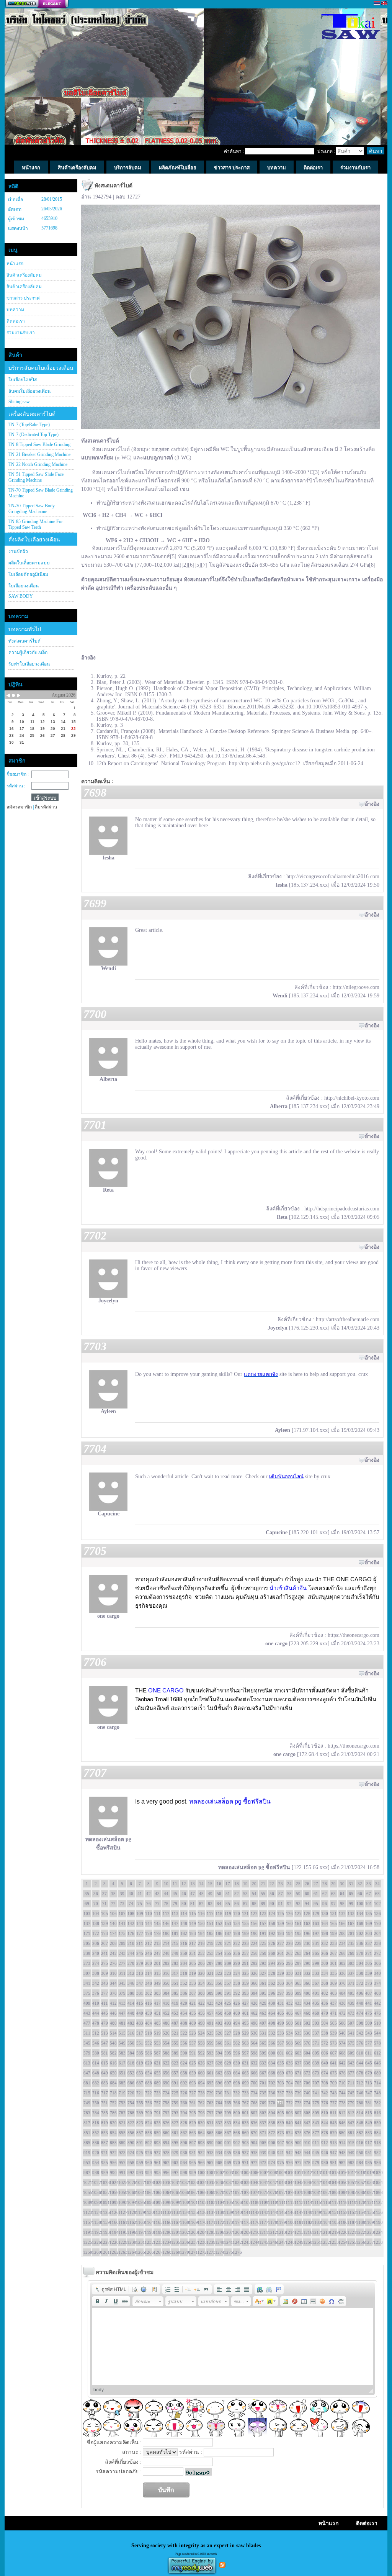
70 (96, 1904)
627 (210, 2063)
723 (157, 2093)
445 (105, 2013)
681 (87, 2083)
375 (87, 1993)
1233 (157, 2242)
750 (96, 2103)
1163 (140, 2222)
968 (219, 2163)
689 (157, 2083)
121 (245, 1914)
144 (149, 1923)
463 (263, 2013)
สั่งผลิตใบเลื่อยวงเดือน (34, 540)
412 (113, 2003)
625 (193, 2063)
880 (342, 2133)
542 (360, 2033)
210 (131, 1943)
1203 (193, 2232)
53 (245, 1894)
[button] (110, 2289)
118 (219, 1914)
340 (377, 1973)
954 (96, 2163)
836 (254, 2123)
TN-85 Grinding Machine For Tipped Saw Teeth (36, 524)
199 (333, 1933)
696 (219, 2083)
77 (157, 1904)
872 (272, 2133)
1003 (228, 2173)
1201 (175, 2232)
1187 (351, 2222)
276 (113, 1963)
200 (342, 1933)
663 (228, 2073)
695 (210, 2083)
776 (325, 2103)
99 (351, 1904)
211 (140, 1943)
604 (307, 2053)
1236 (184, 2242)
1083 (333, 2192)
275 (105, 1963)
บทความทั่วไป (25, 629)
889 (122, 2143)
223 (245, 1943)
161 (298, 1923)
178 (149, 1933)
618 (131, 2063)
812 (342, 2113)
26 (307, 1884)
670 (289, 2073)
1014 (325, 2173)
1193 (105, 2232)
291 (245, 1963)
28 (325, 1884)
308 (96, 1973)
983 (351, 2163)
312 (131, 1973)
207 (105, 1943)
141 (122, 1923)
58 (289, 1894)
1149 (316, 2212)
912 (325, 2143)
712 (360, 2083)
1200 (166, 2232)
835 (245, 2123)
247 (157, 1953)
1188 (360, 2222)
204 (377, 1933)
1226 (96, 2242)
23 (281, 1884)
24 (289, 1884)
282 (166, 1963)
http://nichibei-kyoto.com (352, 1098)
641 (333, 2063)
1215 (298, 2232)
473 (351, 2013)
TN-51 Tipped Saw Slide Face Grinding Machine (36, 477)
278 (131, 1963)
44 (166, 1894)
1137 (210, 2212)
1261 (105, 2252)
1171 (210, 2222)
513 (105, 2033)
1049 (333, 2182)
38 (113, 1894)
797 (210, 2113)
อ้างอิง (372, 804)
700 (254, 2083)
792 (166, 2113)
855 (122, 2133)
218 (201, 1943)
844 (325, 2123)
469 (316, 2013)
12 (184, 1884)
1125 (105, 2212)
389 (210, 1993)
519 (157, 2033)
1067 (193, 2192)
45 (175, 1894)
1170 (201, 2222)
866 (219, 2133)
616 (113, 2063)
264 (307, 1953)
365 (298, 1983)
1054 (377, 2182)
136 (377, 1914)
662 (219, 2073)
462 (254, 2013)
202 (360, 1933)
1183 (316, 2222)
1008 (272, 2173)
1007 (263, 2173)
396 (272, 1993)
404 (342, 1993)
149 (193, 1923)
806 (289, 2113)
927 (157, 2153)
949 (351, 2153)
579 (87, 2053)
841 (298, 2123)
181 (175, 1933)
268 (342, 1953)
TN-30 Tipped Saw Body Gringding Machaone (32, 509)
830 (201, 2123)
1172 (219, 2222)
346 (131, 1983)
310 (113, 1973)
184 (201, 1933)
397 (281, 1993)
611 (369, 2053)
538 (325, 2033)
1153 (351, 2212)
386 (184, 1993)
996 (166, 2173)
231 (316, 1943)
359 (245, 1983)
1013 (316, 2173)
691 (175, 2083)
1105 (228, 2202)
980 (325, 2163)
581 (105, 2053)
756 (149, 2103)
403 (333, 1993)
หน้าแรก (15, 264)
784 (96, 2113)
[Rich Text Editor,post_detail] (233, 2346)
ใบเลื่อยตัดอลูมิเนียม (28, 574)
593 (210, 2053)
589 (175, 2053)
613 (87, 2063)
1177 (263, 2222)
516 (131, 2033)
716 (96, 2093)
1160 (113, 2222)
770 (272, 2103)
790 (149, 2113)
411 (105, 2003)
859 (157, 2133)
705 (298, 2083)
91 (281, 1904)
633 (263, 2063)
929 (175, 2153)
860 (166, 2133)
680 (377, 2073)
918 (377, 2143)
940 (272, 2153)
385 (175, 1993)
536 (307, 2033)
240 (96, 1953)
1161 (122, 2222)
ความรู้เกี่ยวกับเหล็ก (28, 653)
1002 (219, 2173)
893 (157, 2143)
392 (237, 1993)
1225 (87, 2242)
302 (342, 1963)
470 (325, 2013)
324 (237, 1973)
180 (166, 1933)
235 (351, 1943)
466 (289, 2013)
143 (140, 1923)
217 (193, 1943)
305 (369, 1963)
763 (210, 2103)
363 (281, 1983)
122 (254, 1914)
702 (272, 2083)
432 (289, 2003)
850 (377, 2123)
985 (369, 2163)
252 (201, 1953)
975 (281, 2163)
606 (325, 2053)
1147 (298, 2212)
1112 (289, 2202)
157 (263, 1923)
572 (325, 2043)
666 (254, 2073)
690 (166, 2083)
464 (272, 2013)
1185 (333, 2222)
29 (333, 1884)
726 (184, 2093)
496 (254, 2023)
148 (184, 1923)
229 (298, 1943)
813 (351, 2113)
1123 (87, 2212)
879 (333, 2133)
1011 (298, 2173)
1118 (342, 2202)
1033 (193, 2182)
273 (87, 1963)
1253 (333, 2242)
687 (140, 2083)
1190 (377, 2222)
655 (157, 2073)
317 (175, 1973)
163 (316, 1923)
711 (351, 2083)
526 (219, 2033)
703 (281, 2083)
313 (140, 1973)
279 (140, 1963)
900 (219, 2143)
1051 (351, 2182)
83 (210, 1904)
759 (175, 2103)
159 (281, 1923)
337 (351, 1973)
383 (157, 1993)
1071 (228, 2192)
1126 (113, 2212)
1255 (351, 2242)
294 (272, 1963)
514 (113, 2033)
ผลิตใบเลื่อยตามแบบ (29, 563)
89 (263, 1904)
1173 (228, 2222)
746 (360, 2093)
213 (157, 1943)
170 (377, 1923)
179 (157, 1933)
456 (201, 2013)
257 (245, 1953)
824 (149, 2123)
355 (210, 1983)
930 (184, 2153)
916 (360, 2143)
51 (228, 1894)
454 (184, 2013)
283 (175, 1963)
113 (175, 1914)
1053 (369, 2182)
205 (87, 1943)
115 (193, 1914)
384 (166, 1993)
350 (166, 1983)
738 (289, 2093)
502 (307, 2023)
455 (193, 2013)
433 (298, 2003)
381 (140, 1993)
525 (210, 2033)
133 (351, 1914)
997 (175, 2173)
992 (131, 2173)
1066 (184, 2192)
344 (113, 1983)
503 (316, 2023)
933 (210, 2153)
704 (289, 2083)
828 (184, 2123)
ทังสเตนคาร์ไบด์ (24, 641)
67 (369, 1894)
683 (105, 2083)
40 (131, 1894)
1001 (210, 2173)
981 (333, 2163)
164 (325, 1923)
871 (263, 2133)
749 (87, 2103)
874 (289, 2133)
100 (360, 1904)
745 (351, 2093)
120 (237, 1914)
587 (157, 2053)
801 (245, 2113)
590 (184, 2053)
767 (245, 2103)
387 (193, 1993)
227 (281, 1943)
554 (166, 2043)
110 (149, 1914)
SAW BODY (21, 596)
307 (87, 1973)
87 (245, 1904)
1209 (245, 2232)
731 (228, 2093)
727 (193, 2093)
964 (184, 2163)
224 (254, 1943)
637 (298, 2063)
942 (289, 2153)
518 (149, 2033)
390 (219, 1993)
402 (325, 1993)
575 (351, 2043)
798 (219, 2113)
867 (228, 2133)
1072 (237, 2192)
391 (228, 1993)
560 (219, 2043)
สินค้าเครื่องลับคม (24, 275)
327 (263, 1973)
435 (316, 2003)
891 (140, 2143)
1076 (272, 2192)
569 (298, 2043)
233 (333, 1943)
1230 (131, 2242)
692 (184, 2083)
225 (263, 1943)
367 (316, 1983)
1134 (184, 2212)
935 (228, 2153)
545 (87, 2043)
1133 (175, 2212)
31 (351, 1884)
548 (113, 2043)
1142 (254, 2212)
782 (377, 2103)
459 (228, 2013)
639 (316, 2063)
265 (316, 1953)
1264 (131, 2252)
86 (237, 1904)
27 (316, 1884)
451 (157, 2013)
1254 (342, 2242)
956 (113, 2163)
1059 (122, 2192)
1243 (245, 2242)
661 (210, 2073)
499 (281, 2023)
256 (237, 1953)
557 (193, 2043)
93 (298, 1904)
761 (193, 2103)
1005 (245, 2173)
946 (325, 2153)
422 (201, 2003)
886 (96, 2143)
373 (369, 1983)
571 (316, 2043)
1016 (342, 2173)
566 (272, 2043)
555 (175, 2043)
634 (272, 2063)
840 (289, 2123)
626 (201, 2063)
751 (105, 2103)
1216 (307, 2232)
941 (281, 2153)
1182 (307, 2222)
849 (369, 2123)
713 (369, 2083)
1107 (245, 2202)
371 (351, 1983)
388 (201, 1993)
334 (325, 1973)
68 (377, 1894)
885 (87, 2143)
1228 (113, 2242)
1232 (149, 2242)
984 (360, 2163)
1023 (105, 2182)
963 (175, 2163)
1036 (219, 2182)
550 (131, 2043)
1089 (87, 2202)
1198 (149, 2232)
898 (201, 2143)
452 (166, 2013)
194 (289, 1933)
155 (245, 1923)
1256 (360, 2242)
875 (298, 2133)
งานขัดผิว (18, 551)
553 (157, 2043)
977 (298, 2163)
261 (281, 1953)
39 (122, 1894)
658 (184, 2073)
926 (149, 2153)
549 (122, 2043)
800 (237, 2113)
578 (377, 2043)
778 (342, 2103)
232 (325, 1943)
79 (175, 1904)
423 (210, 2003)
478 (96, 2023)
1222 (360, 2232)
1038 (237, 2182)
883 (369, 2133)
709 (333, 2083)
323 (228, 1973)
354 (201, 1983)
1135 (193, 2212)
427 (245, 2003)
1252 (325, 2242)
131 (333, 1914)
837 (263, 2123)
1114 (307, 2202)
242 (113, 1953)
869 (245, 2133)
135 (369, 1914)
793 (175, 2113)
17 (228, 1884)
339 (369, 1973)
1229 (122, 2242)
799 (228, 2113)
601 (281, 2053)
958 (131, 2163)
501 (298, 2023)
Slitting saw (19, 402)
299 (316, 1963)
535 (298, 2033)
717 (105, 2093)
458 (219, 2013)
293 (263, 1963)
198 (325, 1933)
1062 (149, 2192)
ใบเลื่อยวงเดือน (24, 586)
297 (298, 1963)
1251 (316, 2242)
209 (122, 1943)
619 (140, 2063)
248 (166, 1953)
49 (210, 1894)
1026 (131, 2182)
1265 (140, 2252)
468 (307, 2013)
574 (342, 2043)
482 (131, 2023)
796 (201, 2113)
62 (325, 1894)
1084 (342, 2192)
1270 (184, 2252)
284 (184, 1963)
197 (316, 1933)
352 (184, 1983)
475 (369, 2013)
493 (228, 2023)
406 (360, 1993)
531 (263, 2033)
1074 (254, 2192)
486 (166, 2023)
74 (131, 1904)
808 (307, 2113)
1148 (307, 2212)
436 (325, 2003)
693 (193, 2083)
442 (377, 2003)
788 (131, 2113)
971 (245, 2163)
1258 (377, 2242)
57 (281, 1894)
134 (360, 1914)
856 (131, 2133)
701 (263, 2083)
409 (87, 2003)
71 (105, 1904)
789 (140, 2113)
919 (87, 2153)
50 (219, 1894)
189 (245, 1933)
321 (210, 1973)
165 (333, 1923)
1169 (193, 2222)
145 (157, 1923)
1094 (131, 2202)
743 (333, 2093)
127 (298, 1914)
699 (245, 2083)
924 (131, 2153)
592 (201, 2053)
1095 (140, 2202)
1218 (325, 2232)
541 (351, 2033)
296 (289, 1963)
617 (122, 2063)
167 (351, 1923)
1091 (105, 2202)
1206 (219, 2232)
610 (360, 2053)
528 (237, 2033)
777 (333, 2103)
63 (333, 1894)
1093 (122, 2202)
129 (316, 1914)
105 (105, 1914)
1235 (175, 2242)
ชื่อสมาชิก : (18, 774)
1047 (316, 2182)
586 (149, 2053)
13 (193, 1884)
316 (166, 1973)
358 (237, 1983)
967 (210, 2163)
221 (228, 1943)
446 (113, 2013)
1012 (307, 2173)
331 (298, 1973)
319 (193, 1973)
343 (105, 1983)
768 (254, 2103)
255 (228, 1953)
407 (369, 1993)
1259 (87, 2252)
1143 (263, 2212)
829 (193, 2123)
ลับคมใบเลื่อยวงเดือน (29, 391)
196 (307, 1933)
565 (263, 2043)
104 (96, 1914)
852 (96, 2133)
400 (307, 1993)
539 (333, 2033)
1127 (122, 2212)
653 (140, 2073)
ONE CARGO (166, 1691)
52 (237, 1894)
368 (325, 1983)
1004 (237, 2173)
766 (237, 2103)
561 (228, 2043)
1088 (377, 2192)
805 (281, 2113)
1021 (87, 2182)
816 (377, 2113)
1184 (325, 2222)
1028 (149, 2182)
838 (272, 2123)
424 (219, 2003)
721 (140, 2093)
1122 (377, 2202)
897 (193, 2143)
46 (184, 1894)
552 (149, 2043)
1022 (96, 2182)
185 (210, 1933)
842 (307, 2123)
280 (149, 1963)
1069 (210, 2192)
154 (237, 1923)
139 (105, 1923)
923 (122, 2153)
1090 (96, 2202)
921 (105, 2153)
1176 (254, 2222)
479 (105, 2023)
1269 (175, 2252)
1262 (113, 2252)
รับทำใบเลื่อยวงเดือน (29, 664)
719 (122, 2093)
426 (237, 2003)
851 (87, 2133)
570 (307, 2043)
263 (298, 1953)
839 (281, 2123)
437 (333, 2003)
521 (175, 2033)
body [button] (99, 2390)
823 (140, 2123)
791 (157, 2113)
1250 (307, 2242)
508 (360, 2023)
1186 (342, 2222)
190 (254, 1933)
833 (228, 2123)
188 (237, 1933)
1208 (237, 2232)
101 (369, 1904)
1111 (281, 2202)
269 (351, 1953)
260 (272, 1953)
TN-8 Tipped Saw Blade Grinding (39, 444)
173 (105, 1933)
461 (245, 2013)
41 (140, 1894)
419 (175, 2003)
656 (166, 2073)
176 (131, 1933)
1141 (245, 2212)
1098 (166, 2202)
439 (351, 2003)
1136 (201, 2212)
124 (272, 1914)
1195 (122, 2232)
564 (254, 2043)
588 (166, 2053)
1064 (166, 2192)
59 (298, 1894)
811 (333, 2113)
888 (113, 2143)
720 (131, 2093)
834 (237, 2123)
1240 (219, 2242)
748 (377, 2093)
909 (298, 2143)
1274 (219, 2252)
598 (254, 2053)
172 (96, 1933)
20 (254, 1884)
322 (219, 1973)
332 (307, 1973)
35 (87, 1894)
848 (360, 2123)
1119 (351, 2202)
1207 (228, 2232)
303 (351, 1963)
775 (316, 2103)
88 (254, 1904)
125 (281, 1914)
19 (245, 1884)
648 (96, 2073)
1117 (333, 2202)
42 (149, 1894)
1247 (281, 2242)
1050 (342, 2182)
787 (122, 2113)
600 (272, 2053)
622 (166, 2063)
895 (175, 2143)
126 (289, 1914)
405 (351, 1993)
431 (281, 2003)
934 (219, 2153)
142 (131, 1923)
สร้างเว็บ (37, 4)
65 (351, 1894)
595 (228, 2053)
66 (360, 1894)
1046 (307, 2182)
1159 (105, 2222)
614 (96, 2063)
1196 (131, 2232)
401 (316, 1993)
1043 (281, 2182)
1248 (289, 2242)
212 (149, 1943)
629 (228, 2063)
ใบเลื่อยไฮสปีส (23, 380)
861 (175, 2133)
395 (263, 1993)
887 (105, 2143)
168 (360, 1923)
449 (140, 2013)
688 (149, 2083)
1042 (272, 2182)
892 (149, 2143)
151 (210, 1923)
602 (289, 2053)
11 (175, 1884)
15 (210, 1884)
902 (237, 2143)
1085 (351, 2192)
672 (307, 2073)
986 (377, 2163)
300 (325, 1963)
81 (193, 1904)
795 (193, 2113)
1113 (298, 2202)
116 (201, 1914)
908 (289, 2143)
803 (263, 2113)
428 (254, 2003)
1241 (228, 2242)
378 (113, 1993)
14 (201, 1884)
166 (342, 1923)
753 (122, 2103)
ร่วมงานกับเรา (21, 333)
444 (96, 2013)
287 (210, 1963)
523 (193, 2033)
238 (377, 1943)
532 (272, 2033)
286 (201, 1963)
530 (254, 2033)
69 (87, 1904)
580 (96, 2053)
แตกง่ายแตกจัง (261, 1374)
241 (105, 1953)
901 (228, 2143)
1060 (131, 2192)
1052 (360, 2182)
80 (184, 1904)
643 (351, 2063)
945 (316, 2153)
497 (263, 2023)
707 (316, 2083)
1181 (298, 2222)
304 (360, 1963)
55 (263, 1894)
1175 (245, 2222)
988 (96, 2173)
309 (105, 1973)
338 (360, 1973)
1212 (272, 2232)
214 (166, 1943)
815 (369, 2113)
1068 (201, 2192)
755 (140, 2103)
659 (193, 2073)
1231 (140, 2242)
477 (87, 2023)
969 (228, 2163)
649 (105, 2073)
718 (113, 2093)
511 (87, 2033)
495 (245, 2023)
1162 (131, 2222)
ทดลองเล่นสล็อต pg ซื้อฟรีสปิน (230, 1801)
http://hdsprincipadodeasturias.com (342, 1209)
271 (369, 1953)
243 (122, 1953)
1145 (281, 2212)
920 (96, 2153)
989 (105, 2173)
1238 (201, 2242)
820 (113, 2123)
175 (122, 1933)
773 (298, 2103)
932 (201, 2153)
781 (369, 2103)
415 (140, 2003)
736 (272, 2093)
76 (149, 1904)
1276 (237, 2252)
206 (96, 1943)
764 (219, 2103)
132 (342, 1914)
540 (342, 2033)
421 (193, 2003)
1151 (333, 2212)
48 (201, 1894)
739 (298, 2093)
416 (149, 2003)
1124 (96, 2212)
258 (254, 1953)
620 (149, 2063)
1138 (219, 2212)
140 (113, 1923)
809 (316, 2113)
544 (377, 2033)
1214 (289, 2232)
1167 (175, 2222)
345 (122, 1983)
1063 (157, 2192)
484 (149, 2023)
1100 (184, 2202)
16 (219, 1884)
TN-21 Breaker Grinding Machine (39, 454)
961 (157, 2163)
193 (281, 1933)
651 (122, 2073)
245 (140, 1953)
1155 (369, 2212)
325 (245, 1973)
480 (113, 2023)
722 (149, 2093)
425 (228, 2003)
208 (113, 1943)
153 (228, 1923)
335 (333, 1973)
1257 (369, 2242)
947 (333, 2153)
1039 (245, 2182)
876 (307, 2133)
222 (237, 1943)
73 (122, 1904)
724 (166, 2093)
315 (157, 1973)
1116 (325, 2202)
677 (351, 2073)
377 (105, 1993)
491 (210, 2023)
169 (369, 1923)
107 (122, 1914)
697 (228, 2083)
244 (131, 1953)
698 (237, 2083)
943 (298, 2153)
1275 (228, 2252)
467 (298, 2013)
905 (263, 2143)
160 (289, 1923)
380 (131, 1993)
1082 (325, 2192)
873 (281, 2133)
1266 (149, 2252)
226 (272, 1943)
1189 (369, 2222)
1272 (201, 2252)
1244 (254, 2242)
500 (289, 2023)
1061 (140, 2192)
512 (96, 2033)
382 (149, 1993)
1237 (193, 2242)
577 (369, 2043)
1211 (263, 2232)
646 (377, 2063)
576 (360, 2043)
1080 (307, 2192)
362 (272, 1983)
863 (193, 2133)
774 (307, 2103)
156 (254, 1923)
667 (263, 2073)
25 (298, 1884)
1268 (166, 2252)
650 (113, 2073)
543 (369, 2033)
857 (140, 2133)
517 (140, 2033)
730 (219, 2093)
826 (166, 2123)
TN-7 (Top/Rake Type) (29, 425)
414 (131, 2003)
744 (342, 2093)
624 (184, 2063)
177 (140, 1933)
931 (193, 2153)
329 (281, 1973)
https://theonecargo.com (354, 1635)
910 (307, 2143)
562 (237, 2043)
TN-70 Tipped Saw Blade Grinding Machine (41, 493)
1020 (377, 2173)
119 (228, 1914)
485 (157, 2023)
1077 (281, 2192)
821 (122, 2123)
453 (175, 2013)
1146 (289, 2212)
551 (140, 2043)
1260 (96, 2252)
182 (184, 1933)
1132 (166, 2212)
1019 (369, 2173)
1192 (96, 2232)
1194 (113, 2232)
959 (140, 2163)
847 (351, 2123)
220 (219, 1943)
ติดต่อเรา (16, 321)
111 (157, 1914)
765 (228, 2103)
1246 (272, 2242)
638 (307, 2063)
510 (377, 2023)
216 (184, 1943)
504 (325, 2023)
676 (342, 2073)
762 (201, 2103)
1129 (140, 2212)
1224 (377, 2232)
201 (351, 1933)
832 (219, 2123)
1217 (316, 2232)
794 (184, 2113)
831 (210, 2123)
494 (237, 2023)
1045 (298, 2182)
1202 (184, 2232)
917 (369, 2143)
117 (210, 1914)
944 (307, 2153)
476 (377, 2013)
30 (342, 1884)
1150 (325, 2212)
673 (316, 2073)
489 (193, 2023)
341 (87, 1983)
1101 (193, 2202)
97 (333, 1904)
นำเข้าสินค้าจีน (288, 1588)
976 (289, 2163)
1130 (149, 2212)
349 (157, 1983)
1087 (369, 2192)
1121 (369, 2202)
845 (333, 2123)
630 (237, 2063)
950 (360, 2153)
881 (351, 2133)
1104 (219, 2202)
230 (307, 1943)
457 (210, 2013)
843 (316, 2123)
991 (122, 2173)
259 (263, 1953)
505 (333, 2023)
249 (175, 1953)
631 (245, 2063)
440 (360, 2003)
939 (263, 2153)
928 (166, 2153)
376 (96, 1993)
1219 (333, 2232)
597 (245, 2053)
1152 (342, 2212)
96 (325, 1904)
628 (219, 2063)
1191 (87, 2232)
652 (131, 2073)
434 (307, 2003)
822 (131, 2123)
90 (272, 1904)
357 (228, 1983)
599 (263, 2053)
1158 (96, 2222)
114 (184, 1914)
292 (254, 1963)
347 (140, 1983)
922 (113, 2153)
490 (201, 2023)
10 (166, 1884)
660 (201, 2073)
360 (254, 1983)
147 (175, 1923)
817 (87, 2123)
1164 (149, 2222)
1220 (342, 2232)
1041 (263, 2182)
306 (377, 1963)
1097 (157, 2202)
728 (201, 2093)
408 (377, 1993)
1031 (175, 2182)
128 (307, 1914)
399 (298, 1993)
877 (316, 2133)
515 (122, 2033)
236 (360, 1943)
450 (149, 2013)
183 (193, 1933)
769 (263, 2103)
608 (342, 2053)
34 (377, 1884)
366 (307, 1983)
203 (369, 1933)
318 (184, 1973)
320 (201, 1973)
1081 (316, 2192)
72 (113, 1904)
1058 (113, 2192)
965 (193, 2163)
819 (105, 2123)
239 (87, 1953)
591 (193, 2053)
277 (122, 1963)
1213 (281, 2232)
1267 (157, 2252)
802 (254, 2113)
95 (316, 1904)
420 (184, 2003)
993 (140, 2173)
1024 (113, 2182)
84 (219, 1904)
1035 (210, 2182)
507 (351, 2023)
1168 (184, 2222)
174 (113, 1933)
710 (342, 2083)
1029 (157, 2182)
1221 (351, 2232)
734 (254, 2093)
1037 (228, 2182)
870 (254, 2133)
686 (131, 2083)
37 (105, 1894)
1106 (237, 2202)
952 (377, 2153)
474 (360, 2013)
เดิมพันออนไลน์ (286, 1477)
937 (245, 2153)
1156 (377, 2212)
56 (272, 1894)
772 (289, 2103)
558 (201, 2043)
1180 (289, 2222)
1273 (210, 2252)
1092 (113, 2202)
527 (228, 2033)
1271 (193, 2252)
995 (157, 2173)
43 (157, 1894)
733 (245, 2093)
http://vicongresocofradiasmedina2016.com (333, 876)
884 (377, 2133)
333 (316, 1973)
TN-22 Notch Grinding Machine (38, 464)
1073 (245, 2192)
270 (360, 1953)
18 (237, 1884)
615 (105, 2063)
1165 (157, 2222)
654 (149, 2073)
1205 (210, 2232)
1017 (351, 2173)
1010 (289, 2173)
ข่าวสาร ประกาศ (23, 298)
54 (254, 1894)
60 (307, 1894)
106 (113, 1914)
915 (351, 2143)
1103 (210, 2202)
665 (245, 2073)
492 (219, 2023)
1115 (316, 2202)
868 (237, 2133)
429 (263, 2003)
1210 (254, 2232)
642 (342, 2063)
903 (245, 2143)
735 (263, 2093)
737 (281, 2093)
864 (201, 2133)
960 (149, 2163)
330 (289, 1973)
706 (307, 2083)
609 (351, 2053)
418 (166, 2003)
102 (377, 1904)
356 (219, 1983)
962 (166, 2163)
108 (131, 1914)
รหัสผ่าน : (16, 786)
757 (157, 2103)
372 (360, 1983)
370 (342, 1983)
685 (122, 2083)
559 (210, 2043)
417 (157, 2003)
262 (289, 1953)
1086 (360, 2192)
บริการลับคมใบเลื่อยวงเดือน (41, 368)
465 (281, 2013)
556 (184, 2043)
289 (228, 1963)
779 (351, 2103)
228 (289, 1943)
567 (281, 2043)
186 (219, 1933)
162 (307, 1923)
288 (219, 1963)
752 (113, 2103)
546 (96, 2043)
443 (87, 2013)
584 (131, 2053)
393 (245, 1993)
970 (237, 2163)
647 (87, 2073)
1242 (237, 2242)
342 (96, 1983)
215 (175, 1943)
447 (122, 2013)
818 (96, 2123)
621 (157, 2063)
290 (237, 1963)
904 (254, 2143)
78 (166, 1904)
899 (210, 2143)
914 (342, 2143)
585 (140, 2053)
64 (342, 1894)
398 (289, 1993)
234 (342, 1943)
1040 (254, 2182)
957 (122, 2163)
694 (201, 2083)
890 (131, 2143)
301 (333, 1963)
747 (369, 2093)
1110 (272, 2202)
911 (316, 2143)
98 (342, 1904)
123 (263, 1914)
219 (210, 1943)
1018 (360, 2173)
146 (166, 1923)
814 (360, 2113)
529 (245, 2033)
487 (175, 2023)
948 (342, 2153)
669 (281, 2073)
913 (333, 2143)
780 (360, 2103)
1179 (281, 2222)
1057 (105, 2192)
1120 (360, 2202)
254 (219, 1953)
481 (122, 2023)
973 (263, 2163)
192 (272, 1933)
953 (87, 2163)
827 (175, 2123)
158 (272, 1923)
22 (272, 1884)
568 (289, 2043)
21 (263, 1884)
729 (210, 2093)
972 (254, 2163)
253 (210, 1953)
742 (325, 2093)
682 (96, 2083)
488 (184, 2023)
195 (298, 1933)
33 (369, 1884)
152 (219, 1923)
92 (289, 1904)
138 (96, 1923)
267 (333, 1953)
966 (201, 2163)
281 (157, 1963)
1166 (166, 2222)
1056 (96, 2192)
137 (87, 1923)
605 (316, 2053)
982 (342, 2163)
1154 (360, 2212)
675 (333, 2073)
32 (360, 1884)
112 (166, 1914)
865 (210, 2133)
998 (184, 2173)
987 (87, 2173)
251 (193, 1953)
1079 (298, 2192)
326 (254, 1973)
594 (219, 2053)
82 (201, 1904)
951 (369, 2153)
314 (149, 1973)
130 (325, 1914)
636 (289, 2063)
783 (87, 2113)
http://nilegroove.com (356, 987)
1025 (122, 2182)
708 (325, 2083)
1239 (210, 2242)
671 (298, 2073)
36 (96, 1894)
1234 (166, 2242)
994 (149, 2173)
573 (333, 2043)
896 (184, 2143)
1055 (87, 2192)
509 (369, 2023)
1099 (175, 2202)
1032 (184, 2182)
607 (333, 2053)
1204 (201, 2232)
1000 (201, 2173)
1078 (289, 2192)
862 (184, 2133)
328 (272, 1973)
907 (281, 2143)
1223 (369, 2232)
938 (254, 2153)
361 (263, 1983)
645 (369, 2063)
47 (193, 1894)
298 (307, 1963)
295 (281, 1963)
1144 (272, 2212)
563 (245, 2043)
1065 (175, 2192)
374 (377, 1983)
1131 (157, 2212)
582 (113, 2053)
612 (377, 2053)
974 (272, 2163)
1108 (254, 2202)
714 (377, 2083)
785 (105, 2113)
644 (360, 2063)
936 (237, 2153)
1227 (105, 2242)
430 (272, 2003)
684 (113, 2083)
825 (157, 2123)
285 (193, 1963)
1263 (122, 2252)
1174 (237, 2222)
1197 (140, 2232)
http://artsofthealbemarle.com (348, 1319)
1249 (298, 2242)
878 (325, 2133)
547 (105, 2043)
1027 (140, 2182)
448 (131, 2013)
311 (122, 1973)
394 (254, 1993)
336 (342, 1973)
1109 (263, 2202)
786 (113, 2113)
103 (87, 1914)
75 (140, 1904)
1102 (201, 2202)
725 (175, 2093)
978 (307, 2163)
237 (369, 1943)
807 (298, 2113)
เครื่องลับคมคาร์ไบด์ (32, 414)
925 (140, 2153)
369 (333, 1983)
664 (237, 2073)
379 (122, 1993)
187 (228, 1933)
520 (166, 2033)
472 (342, 2013)
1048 (325, 2182)
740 (307, 2093)
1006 (254, 2173)
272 (377, 1953)
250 (184, 1953)
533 (281, 2033)
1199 (157, 2232)
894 (166, 2143)
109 (140, 1914)
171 (87, 1933)
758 (166, 2103)
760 (184, 2103)
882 (360, 2133)
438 (342, 2003)
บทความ (15, 310)
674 (325, 2073)
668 (272, 2073)
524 (201, 2033)
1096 (149, 2202)
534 (289, 2033)
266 (325, 1953)
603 (298, 2053)
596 (237, 2053)
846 (342, 2123)
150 (201, 1923)
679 (369, 2073)
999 (193, 2173)
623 (175, 2063)
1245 (263, 2242)
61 (316, 1894)
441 (369, 2003)
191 (263, 1933)
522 (184, 2033)
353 (193, 1983)
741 (316, 2093)
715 (87, 2093)
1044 (289, 2182)
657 (175, 2073)
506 (342, 2023)
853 (105, 2133)
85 (228, 1904)
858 (149, 2133)
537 (316, 2033)
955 (105, 2163)
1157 (87, 2222)
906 (272, 2143)
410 (96, 2003)
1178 (272, 2222)
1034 (201, 2182)
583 (122, 2053)
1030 (166, 2182)
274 (96, 1963)
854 (113, 2133)
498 (272, 2023)
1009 (281, 2173)
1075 (263, 2192)
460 (237, 2013)
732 (237, 2093)
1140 (237, 2212)
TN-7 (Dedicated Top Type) (33, 435)
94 (307, 1904)
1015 (333, 2173)
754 (131, 2103)
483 (140, 2023)
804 (272, 2113)
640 (325, 2063)
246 (149, 1953)
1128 (131, 2212)
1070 (219, 2192)
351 (175, 1983)
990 (113, 2173)
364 (289, 1983)
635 (281, 2063)
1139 (228, 2212)
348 (149, 1983)
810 (325, 2113)
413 (122, 2003)
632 (254, 2063)
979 (316, 2163)
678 (360, 2073)
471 (333, 2013)
